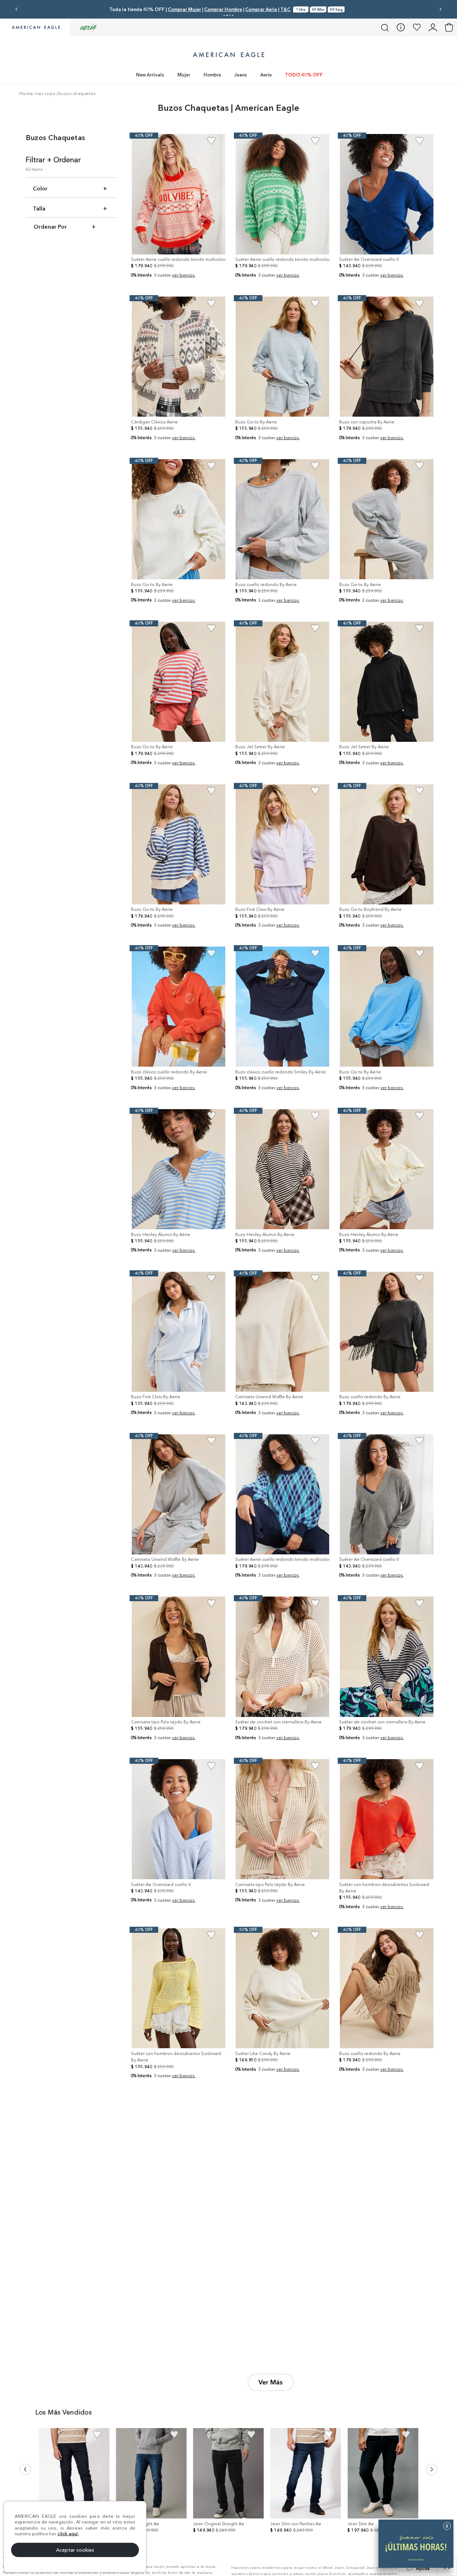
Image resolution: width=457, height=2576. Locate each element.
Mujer (184, 75)
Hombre (212, 75)
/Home (26, 94)
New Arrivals (150, 75)
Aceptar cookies (75, 2550)
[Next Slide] (440, 9)
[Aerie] (88, 27)
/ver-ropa (45, 94)
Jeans (241, 75)
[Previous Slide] (17, 9)
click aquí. (68, 2533)
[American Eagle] (35, 28)
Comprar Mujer (231, 9)
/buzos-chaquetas (76, 94)
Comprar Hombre (270, 9)
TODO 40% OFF (304, 75)
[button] (224, 15)
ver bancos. (184, 275)
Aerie (266, 75)
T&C (332, 9)
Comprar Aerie (308, 9)
